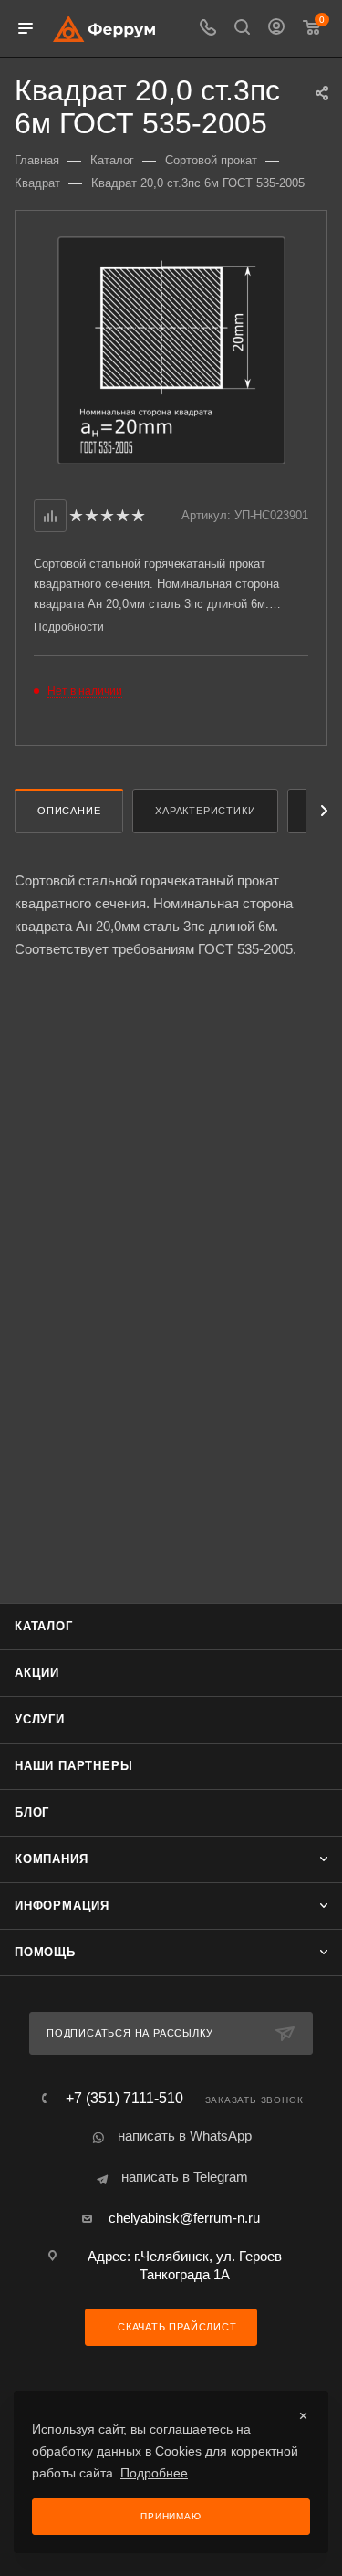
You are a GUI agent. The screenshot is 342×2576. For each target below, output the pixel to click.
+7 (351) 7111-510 (124, 2099)
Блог (32, 1812)
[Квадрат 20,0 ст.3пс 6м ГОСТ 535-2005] (171, 349)
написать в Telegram (185, 2177)
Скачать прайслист (175, 2327)
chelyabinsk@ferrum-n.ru (184, 2218)
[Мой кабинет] (276, 29)
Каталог (44, 1626)
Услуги (40, 1719)
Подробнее (154, 2473)
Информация (62, 1906)
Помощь (45, 1952)
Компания (51, 1859)
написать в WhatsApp (185, 2136)
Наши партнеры (73, 1766)
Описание (69, 811)
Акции (37, 1673)
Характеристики (205, 811)
